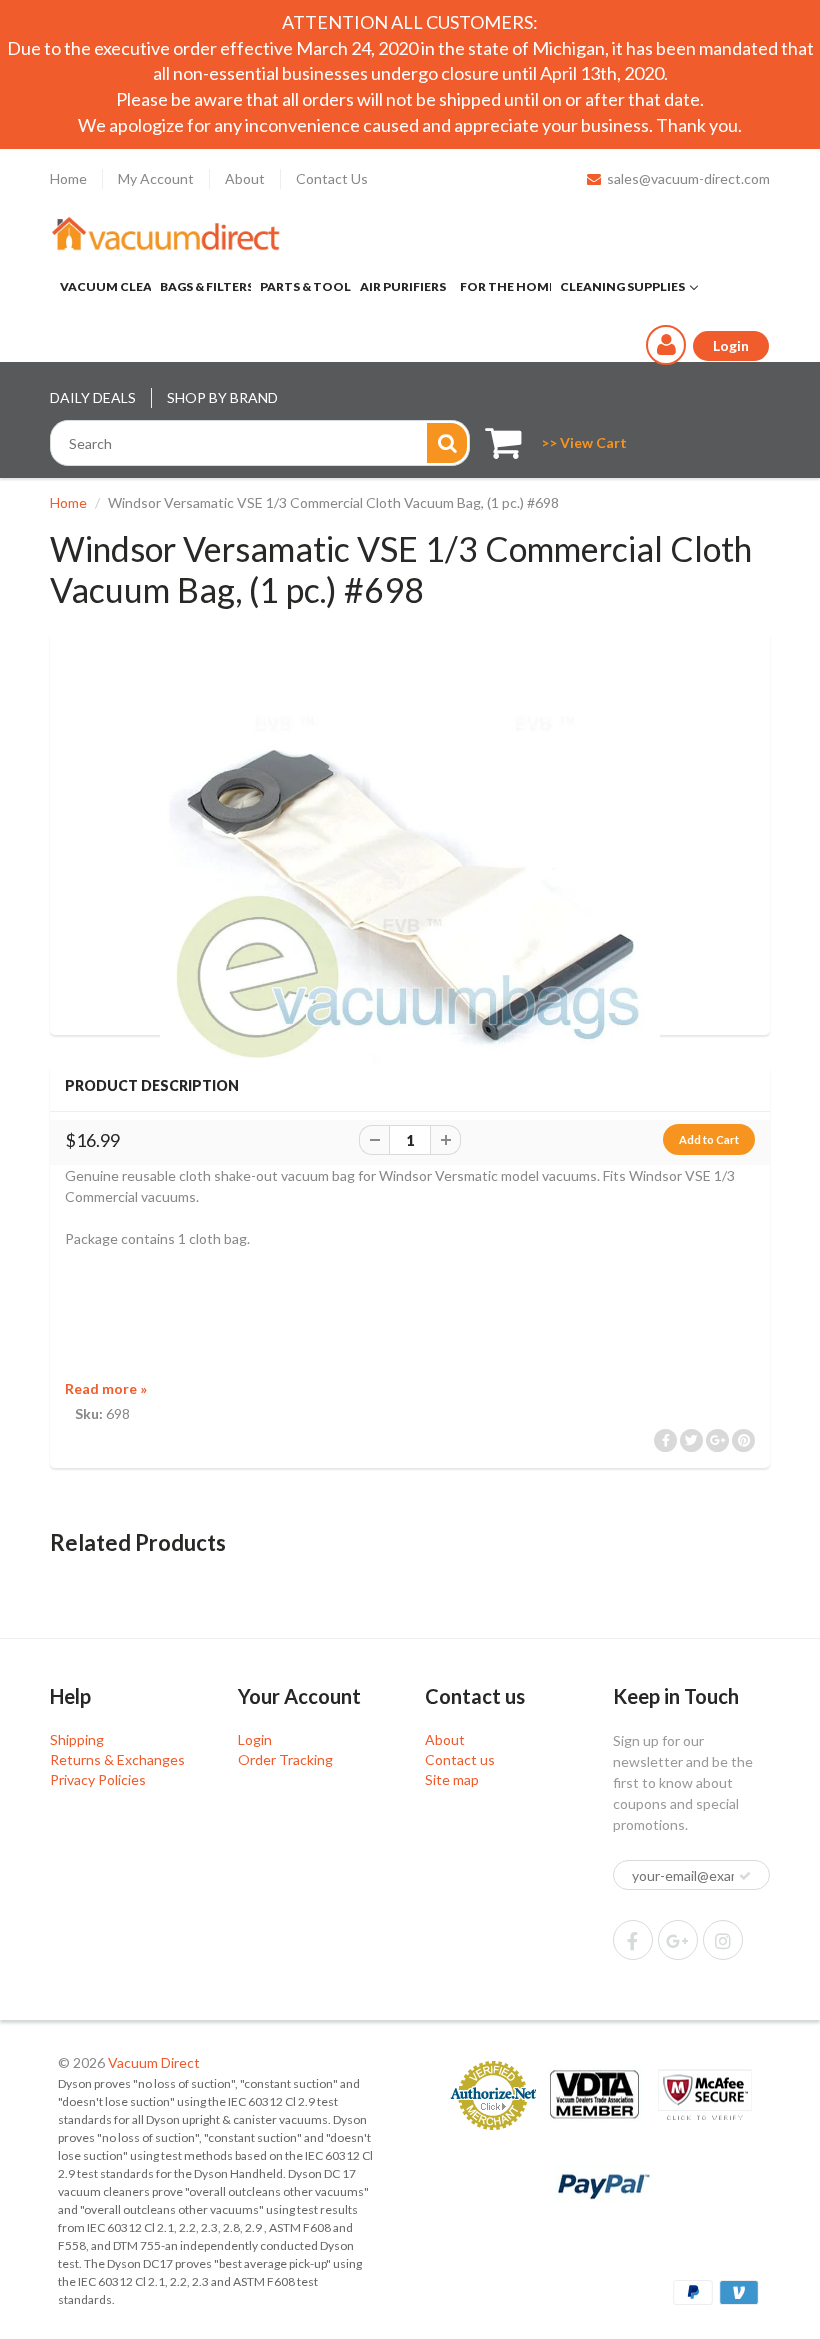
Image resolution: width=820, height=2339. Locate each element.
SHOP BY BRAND (222, 397)
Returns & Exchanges (117, 1759)
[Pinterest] (678, 1940)
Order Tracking (285, 1759)
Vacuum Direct (154, 2062)
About (245, 178)
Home (68, 178)
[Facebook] (633, 1940)
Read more (106, 1388)
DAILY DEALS (93, 397)
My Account (156, 178)
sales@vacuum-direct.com (688, 178)
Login (255, 1739)
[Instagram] (723, 1940)
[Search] (447, 443)
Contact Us (332, 178)
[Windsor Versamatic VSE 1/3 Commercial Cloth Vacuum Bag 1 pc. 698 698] (410, 902)
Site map (452, 1779)
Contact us (460, 1759)
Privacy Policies (98, 1779)
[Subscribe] (745, 1876)
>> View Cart (584, 442)
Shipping (77, 1739)
